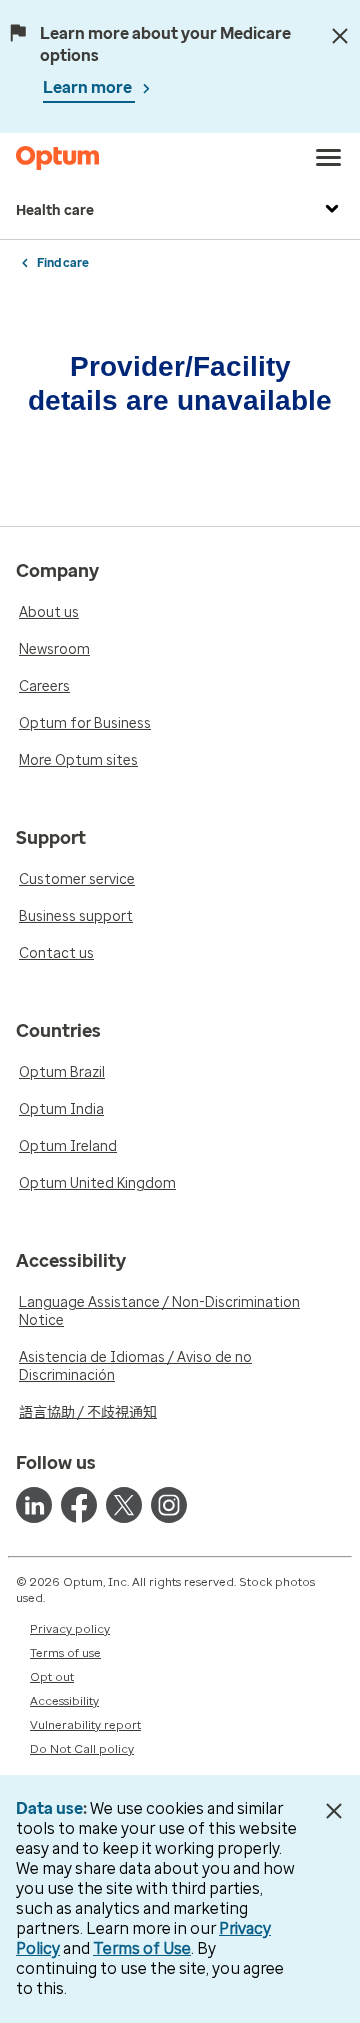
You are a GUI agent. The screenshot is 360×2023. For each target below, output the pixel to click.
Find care (63, 263)
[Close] (340, 36)
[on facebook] (79, 1505)
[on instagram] (169, 1505)
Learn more (89, 87)
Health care (55, 210)
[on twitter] (124, 1505)
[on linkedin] (34, 1505)
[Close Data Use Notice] (333, 1811)
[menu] (329, 158)
